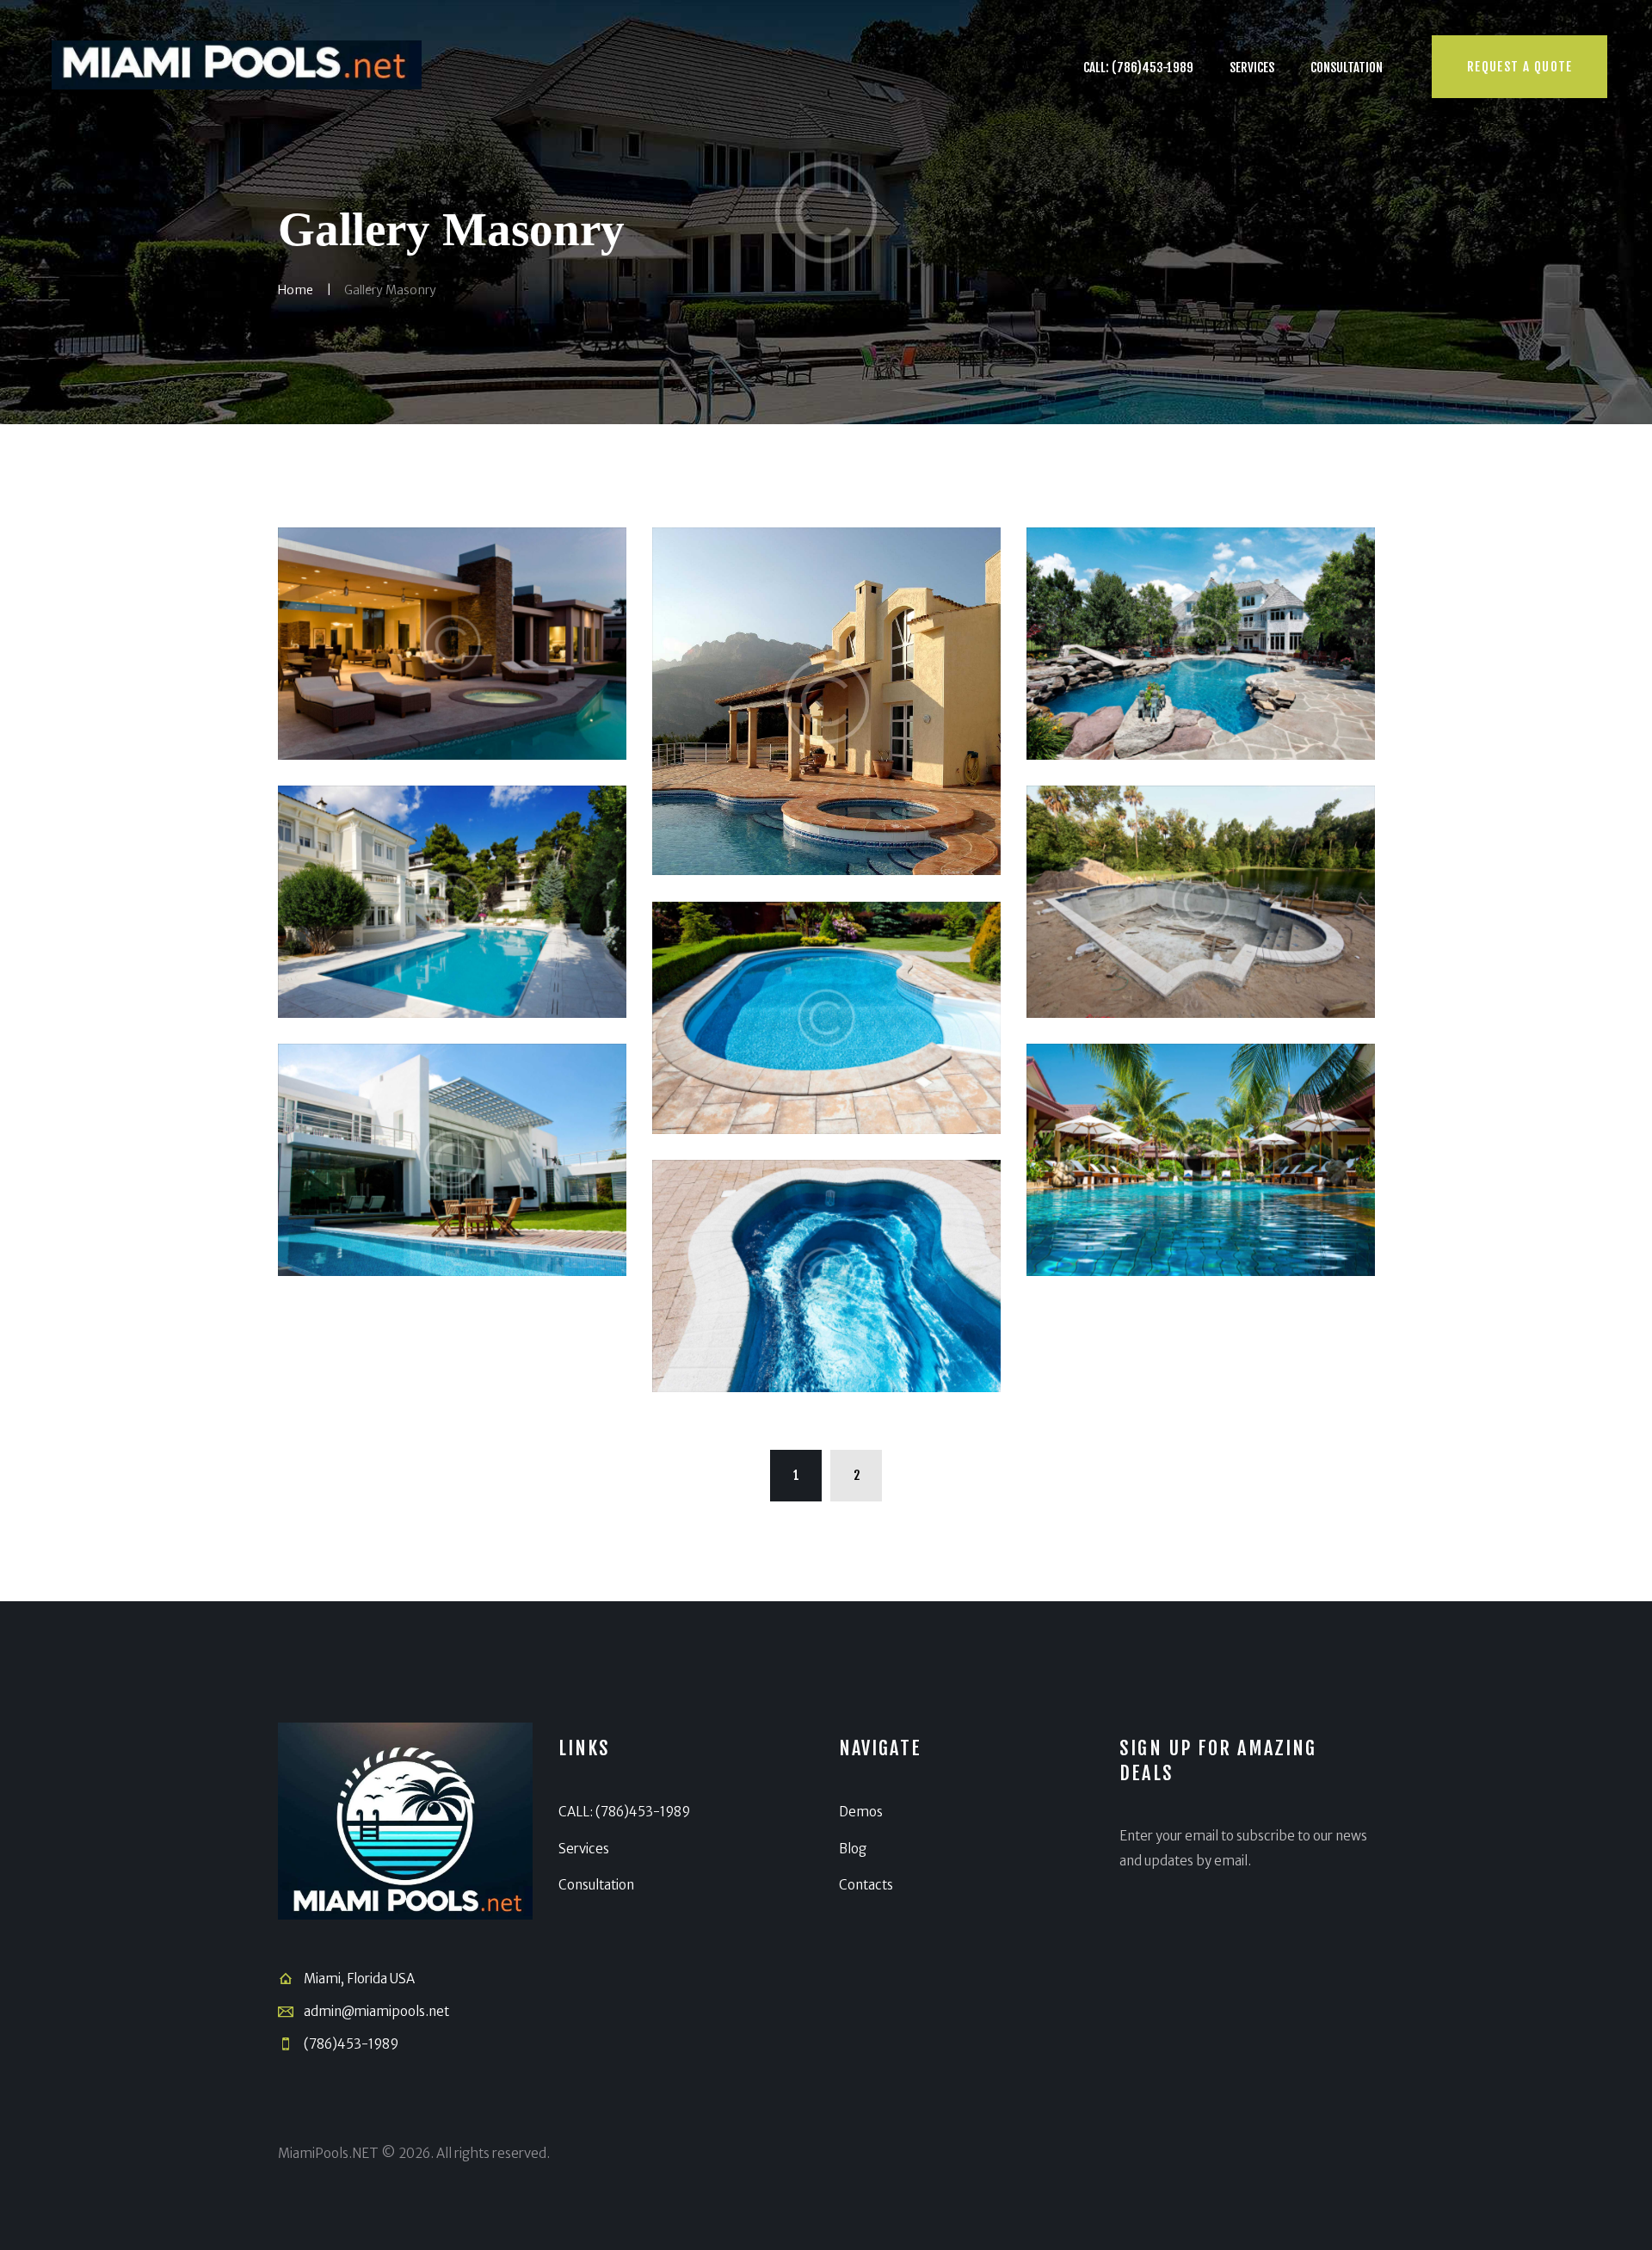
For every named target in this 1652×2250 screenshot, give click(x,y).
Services (584, 1849)
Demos (861, 1812)
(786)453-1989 (351, 2044)
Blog (853, 1849)
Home (296, 290)
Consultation (596, 1885)
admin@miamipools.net (376, 2011)
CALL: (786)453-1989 (624, 1812)
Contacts (866, 1885)
